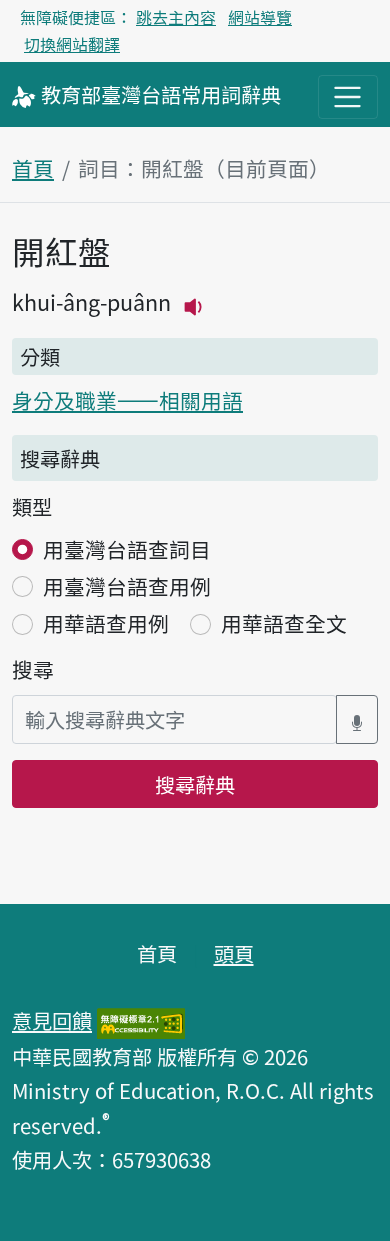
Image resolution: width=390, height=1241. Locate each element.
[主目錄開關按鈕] (348, 97)
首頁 (33, 168)
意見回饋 (52, 1020)
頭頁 (234, 953)
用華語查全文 (284, 623)
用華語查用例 (106, 623)
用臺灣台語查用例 (127, 586)
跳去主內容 (176, 17)
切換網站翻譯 (72, 44)
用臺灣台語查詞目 (127, 549)
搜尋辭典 (195, 784)
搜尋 (33, 669)
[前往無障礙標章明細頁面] (141, 1020)
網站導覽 (260, 17)
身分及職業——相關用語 (127, 400)
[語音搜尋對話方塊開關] (357, 719)
